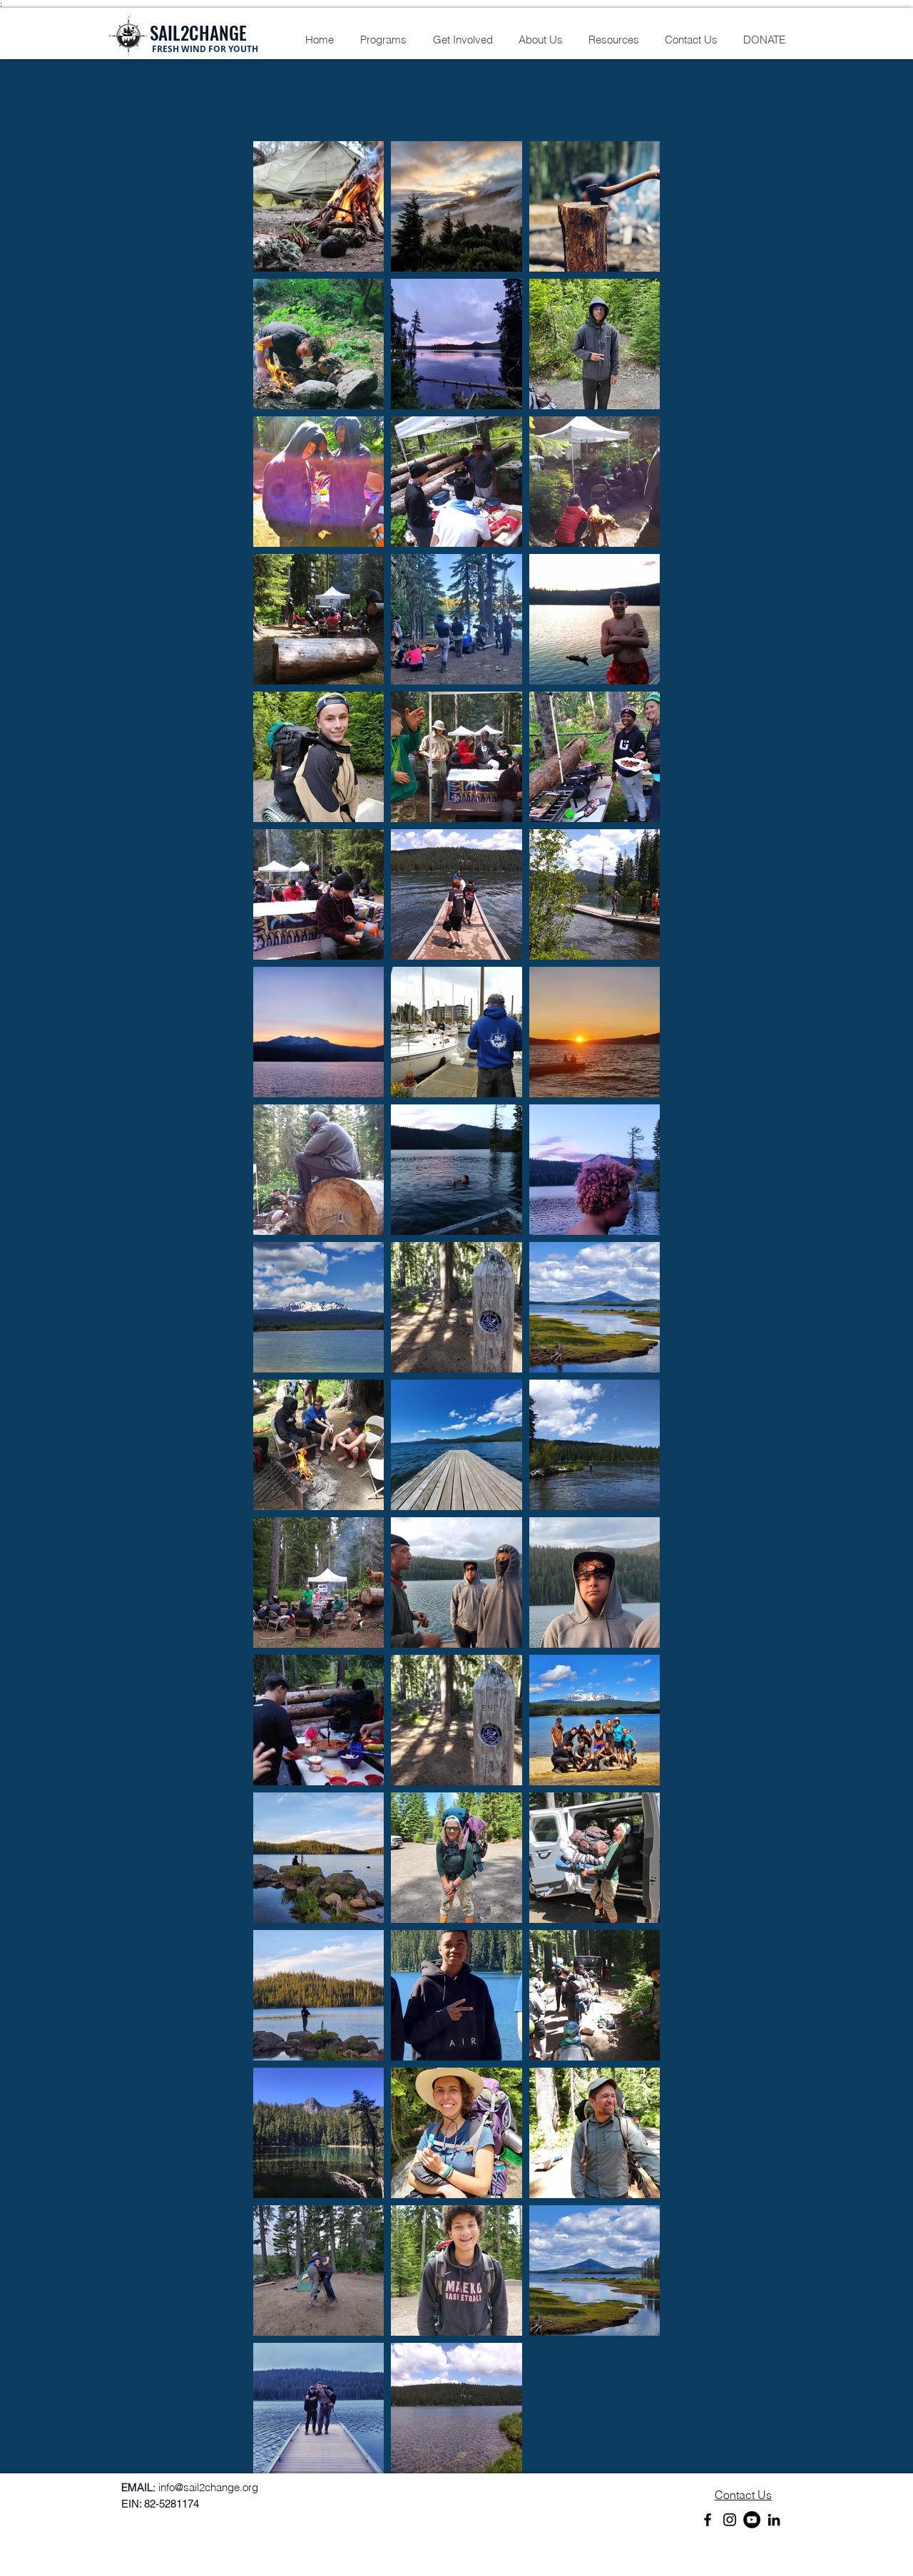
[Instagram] (730, 2520)
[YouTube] (752, 2520)
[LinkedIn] (774, 2520)
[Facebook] (708, 2520)
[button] (383, 40)
